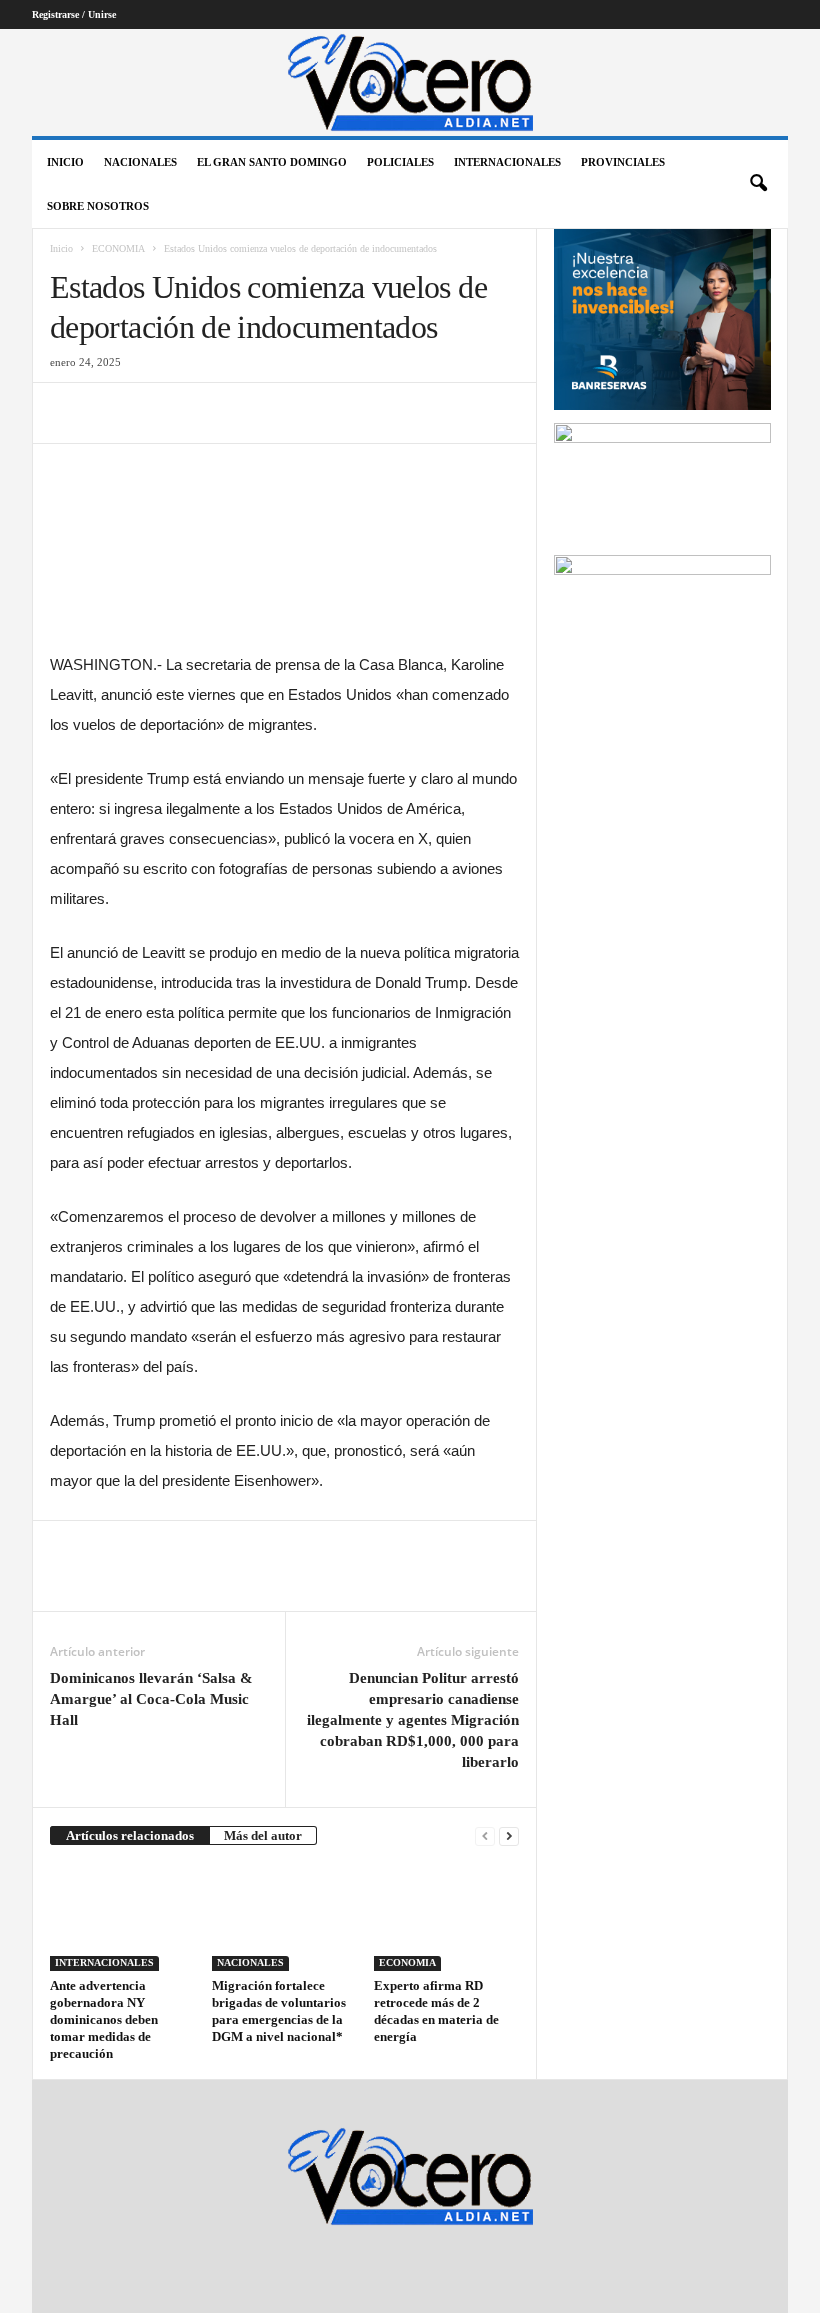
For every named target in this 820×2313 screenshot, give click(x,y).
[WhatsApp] (208, 413)
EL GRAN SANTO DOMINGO (272, 162)
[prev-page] (485, 1835)
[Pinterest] (162, 413)
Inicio (65, 162)
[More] (255, 413)
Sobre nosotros (98, 206)
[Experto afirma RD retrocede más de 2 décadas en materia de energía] (446, 1917)
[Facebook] (70, 413)
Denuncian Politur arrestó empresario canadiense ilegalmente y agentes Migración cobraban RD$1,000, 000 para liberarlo (413, 1720)
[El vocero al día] (410, 82)
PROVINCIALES (623, 162)
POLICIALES (400, 162)
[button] (758, 184)
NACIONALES (140, 162)
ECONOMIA (118, 248)
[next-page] (509, 1835)
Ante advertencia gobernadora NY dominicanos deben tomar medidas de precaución (104, 2019)
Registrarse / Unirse (74, 14)
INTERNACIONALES (507, 162)
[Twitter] (116, 413)
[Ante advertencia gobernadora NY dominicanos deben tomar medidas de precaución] (122, 1917)
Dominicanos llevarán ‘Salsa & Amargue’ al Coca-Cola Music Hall (151, 1699)
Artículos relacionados (130, 1835)
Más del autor (263, 1835)
